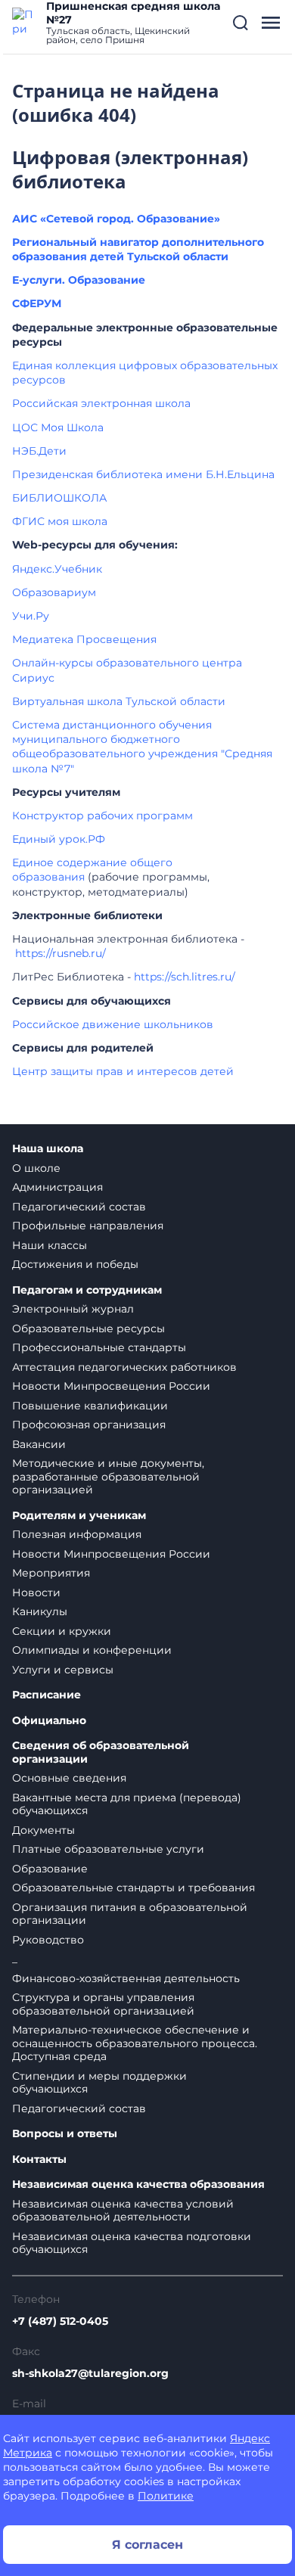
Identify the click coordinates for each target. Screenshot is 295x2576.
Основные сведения (69, 1778)
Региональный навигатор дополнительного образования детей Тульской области (138, 249)
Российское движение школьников (113, 1024)
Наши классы (50, 1245)
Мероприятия (51, 1573)
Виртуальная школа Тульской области (119, 701)
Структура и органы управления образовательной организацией (103, 2004)
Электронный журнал (73, 1309)
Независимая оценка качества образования (138, 2184)
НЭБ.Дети (39, 451)
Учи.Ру (31, 616)
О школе (36, 1168)
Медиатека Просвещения (84, 639)
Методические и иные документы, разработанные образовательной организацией (108, 1476)
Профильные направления (88, 1226)
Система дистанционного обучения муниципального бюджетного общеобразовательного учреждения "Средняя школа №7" (142, 747)
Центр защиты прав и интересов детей (123, 1071)
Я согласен (147, 2545)
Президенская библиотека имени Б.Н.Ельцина (143, 474)
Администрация (57, 1187)
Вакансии (39, 1444)
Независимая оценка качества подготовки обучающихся (132, 2243)
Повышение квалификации (90, 1406)
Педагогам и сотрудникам (87, 1290)
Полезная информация (77, 1534)
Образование (50, 1869)
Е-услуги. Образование (79, 280)
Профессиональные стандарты (99, 1347)
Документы (43, 1830)
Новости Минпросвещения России (111, 1386)
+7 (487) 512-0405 (60, 2321)
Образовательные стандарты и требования (134, 1888)
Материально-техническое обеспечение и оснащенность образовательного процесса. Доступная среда (135, 2043)
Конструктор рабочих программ (102, 816)
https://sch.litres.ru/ (185, 977)
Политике (166, 2496)
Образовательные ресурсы (88, 1328)
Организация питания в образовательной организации (130, 1914)
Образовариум (54, 592)
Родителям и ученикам (79, 1516)
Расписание (47, 1695)
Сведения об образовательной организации (101, 1753)
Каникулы (40, 1611)
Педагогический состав (79, 1207)
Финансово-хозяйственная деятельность (126, 1978)
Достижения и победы (75, 1264)
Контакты (39, 2160)
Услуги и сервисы (63, 1670)
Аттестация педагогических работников (124, 1367)
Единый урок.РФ (59, 839)
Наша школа (48, 1149)
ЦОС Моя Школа (58, 427)
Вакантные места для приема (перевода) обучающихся (127, 1804)
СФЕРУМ (37, 303)
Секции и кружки (62, 1631)
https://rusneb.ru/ (61, 953)
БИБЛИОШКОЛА (59, 498)
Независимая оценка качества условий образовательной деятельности (123, 2211)
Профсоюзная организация (89, 1425)
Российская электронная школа (101, 403)
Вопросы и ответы (65, 2134)
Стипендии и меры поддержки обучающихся (99, 2083)
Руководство (48, 1940)
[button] (241, 23)
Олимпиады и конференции (92, 1650)
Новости (36, 1593)
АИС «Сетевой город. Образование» (116, 219)
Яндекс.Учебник (57, 569)
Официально (49, 1721)
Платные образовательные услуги (108, 1849)
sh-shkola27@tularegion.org (90, 2373)
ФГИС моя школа (60, 521)
